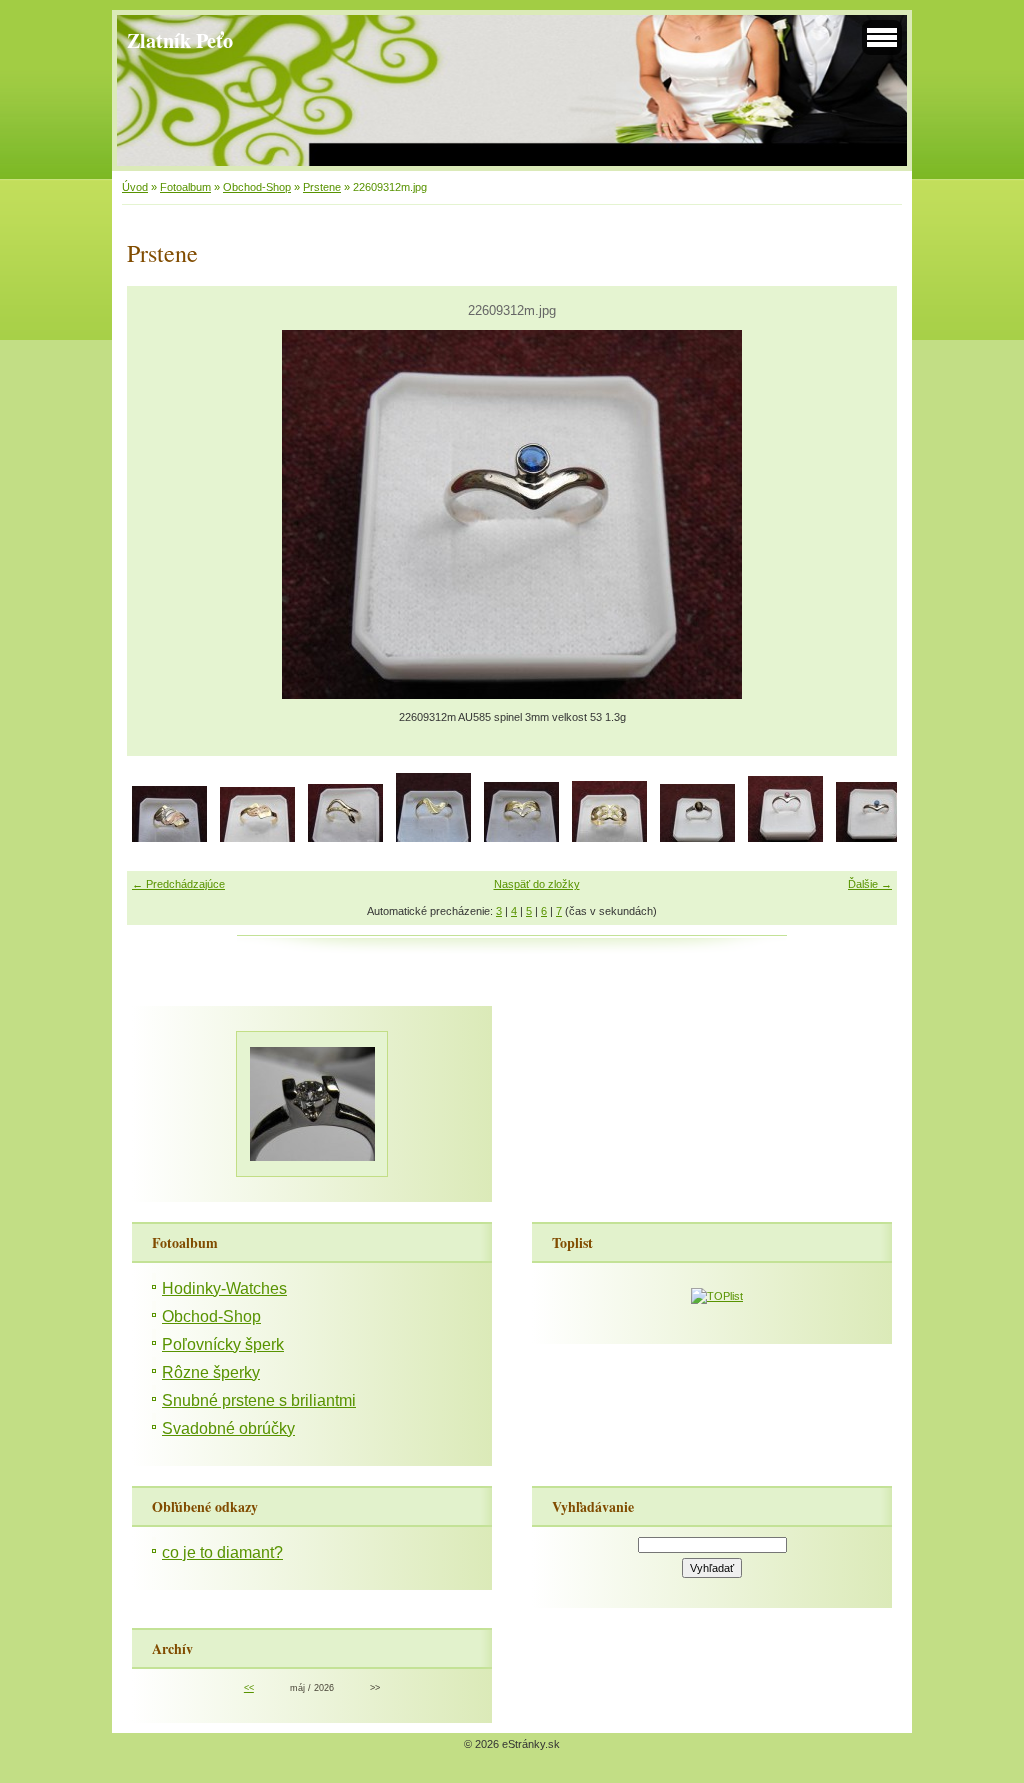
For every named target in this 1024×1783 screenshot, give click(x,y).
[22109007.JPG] (257, 838)
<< (249, 1688)
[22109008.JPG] (345, 838)
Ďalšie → (870, 884)
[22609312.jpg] (785, 838)
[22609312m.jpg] (873, 838)
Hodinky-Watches (224, 1288)
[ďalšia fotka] (864, 514)
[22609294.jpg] (697, 838)
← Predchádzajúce (178, 884)
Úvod (135, 187)
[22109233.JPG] (609, 838)
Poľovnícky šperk (223, 1344)
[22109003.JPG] (169, 838)
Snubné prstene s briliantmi (259, 1400)
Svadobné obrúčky (228, 1428)
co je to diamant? (222, 1552)
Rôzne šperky (211, 1372)
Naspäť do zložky (537, 884)
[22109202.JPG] (521, 838)
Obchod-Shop (257, 187)
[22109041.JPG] (433, 838)
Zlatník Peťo (180, 40)
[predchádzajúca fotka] (159, 514)
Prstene (322, 187)
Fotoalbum (185, 187)
